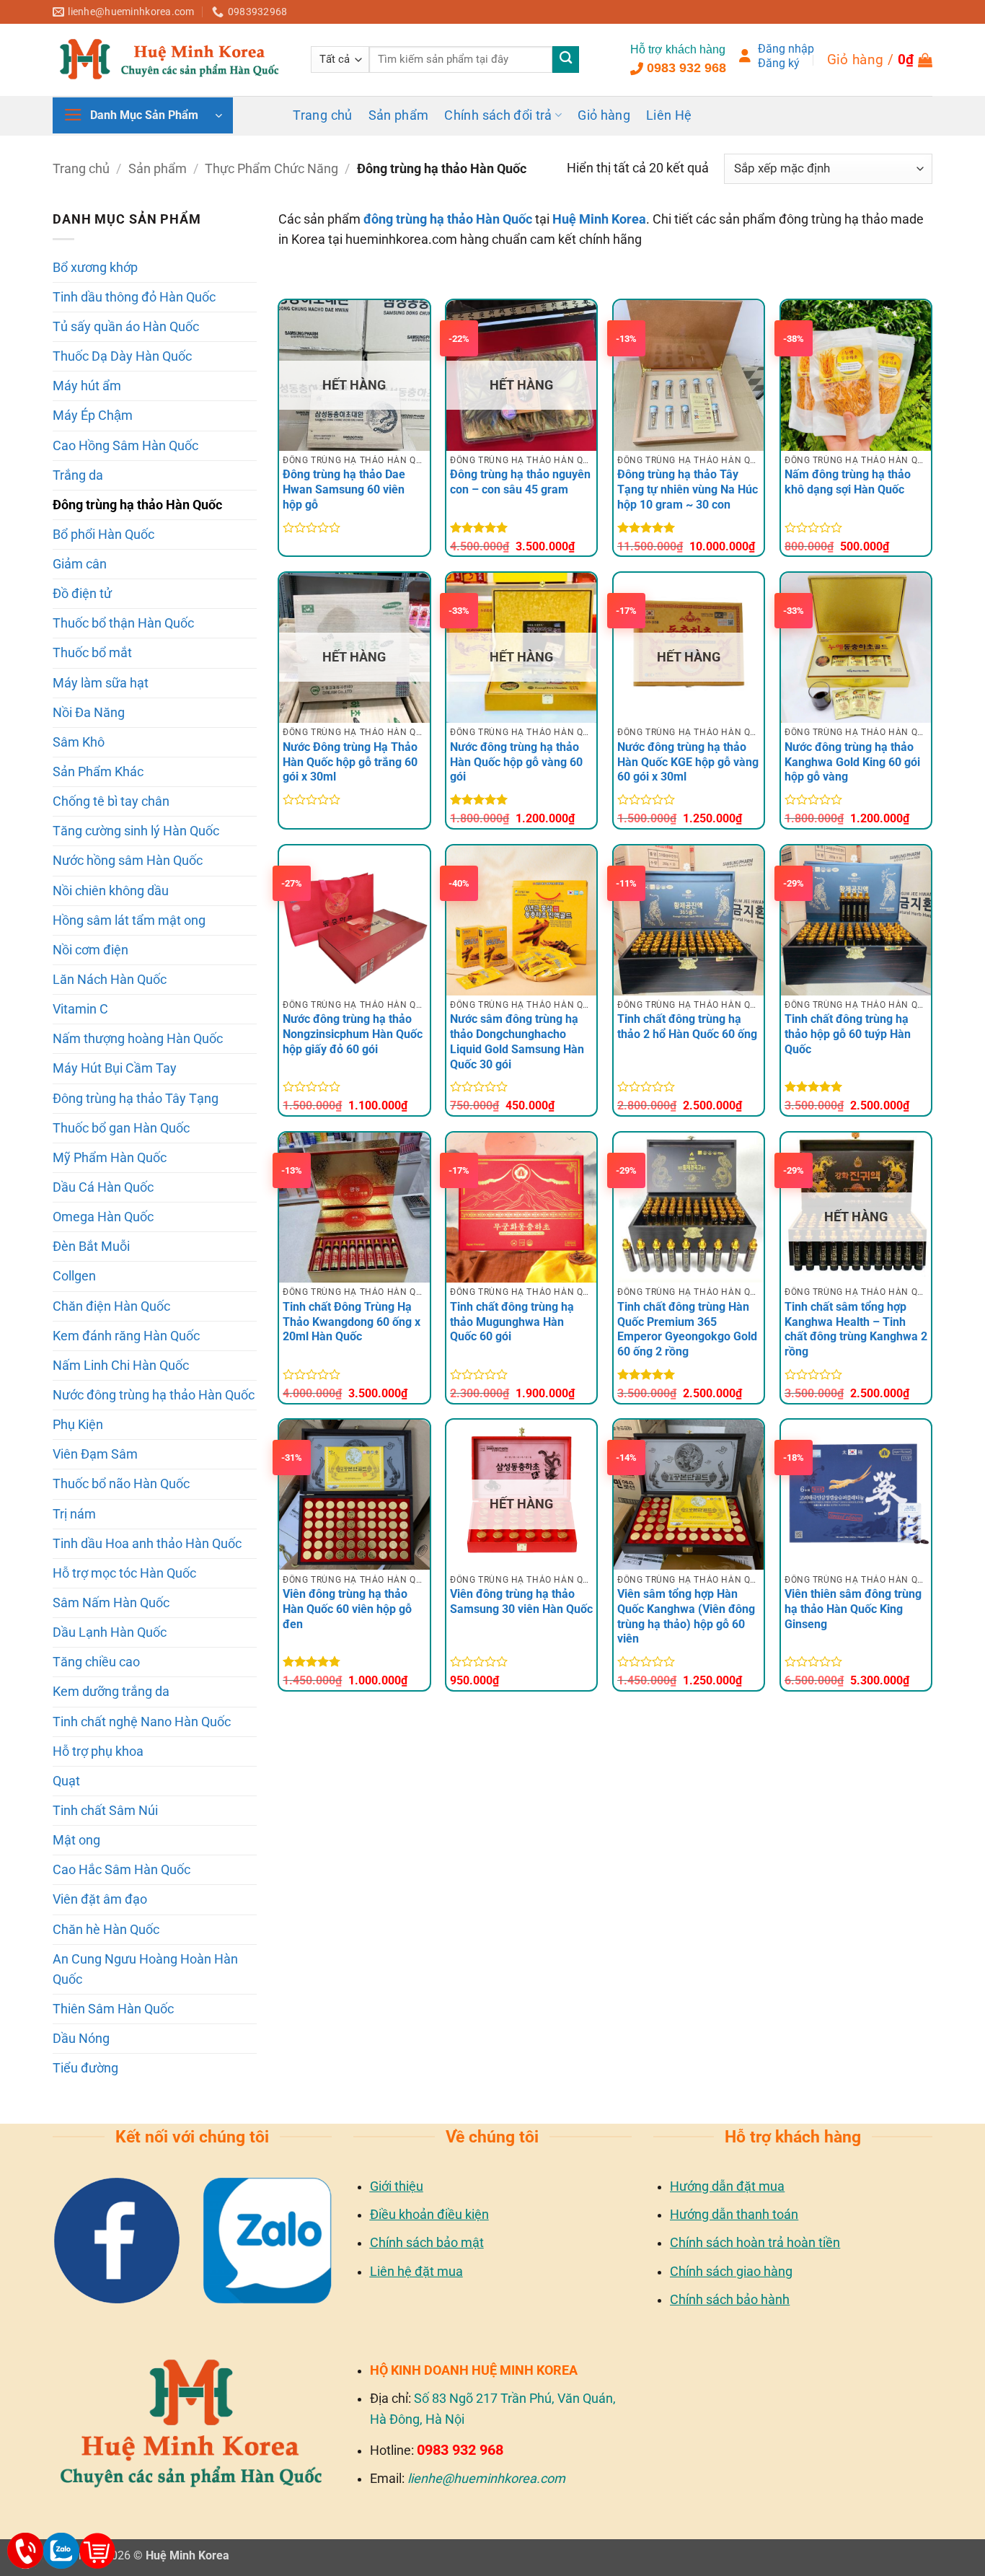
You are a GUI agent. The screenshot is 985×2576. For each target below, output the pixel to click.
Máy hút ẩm (87, 386)
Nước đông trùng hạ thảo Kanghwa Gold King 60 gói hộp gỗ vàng (852, 762)
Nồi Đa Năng (89, 713)
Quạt (66, 1781)
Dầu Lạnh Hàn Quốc (110, 1632)
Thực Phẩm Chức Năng (271, 169)
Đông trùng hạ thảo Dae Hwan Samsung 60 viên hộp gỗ (344, 489)
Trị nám (74, 1514)
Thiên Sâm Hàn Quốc (113, 2009)
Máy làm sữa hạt (101, 683)
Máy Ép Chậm (93, 416)
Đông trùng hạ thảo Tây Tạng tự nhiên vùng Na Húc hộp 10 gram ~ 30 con (688, 489)
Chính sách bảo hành (730, 2299)
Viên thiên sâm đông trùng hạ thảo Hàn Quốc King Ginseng (853, 1609)
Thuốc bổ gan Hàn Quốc (121, 1128)
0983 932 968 (686, 68)
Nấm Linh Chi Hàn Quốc (121, 1366)
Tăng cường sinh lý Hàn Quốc (136, 831)
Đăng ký (779, 63)
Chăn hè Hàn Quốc (106, 1930)
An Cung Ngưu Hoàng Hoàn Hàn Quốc (145, 1969)
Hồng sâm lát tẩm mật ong (129, 920)
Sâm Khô (79, 742)
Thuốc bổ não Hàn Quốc (121, 1484)
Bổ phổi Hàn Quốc (103, 535)
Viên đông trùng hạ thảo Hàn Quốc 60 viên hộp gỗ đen (347, 1609)
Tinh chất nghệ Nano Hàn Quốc (142, 1722)
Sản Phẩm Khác (98, 772)
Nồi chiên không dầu (111, 891)
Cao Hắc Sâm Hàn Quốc (122, 1870)
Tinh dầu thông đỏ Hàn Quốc (134, 297)
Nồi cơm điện (90, 950)
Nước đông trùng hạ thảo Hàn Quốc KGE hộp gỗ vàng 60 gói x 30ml (688, 762)
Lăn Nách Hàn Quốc (110, 980)
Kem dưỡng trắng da (111, 1692)
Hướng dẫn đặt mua (727, 2186)
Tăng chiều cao (96, 1662)
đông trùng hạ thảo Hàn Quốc (448, 219)
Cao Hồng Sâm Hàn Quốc (125, 446)
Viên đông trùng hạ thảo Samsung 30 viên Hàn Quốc (521, 1601)
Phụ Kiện (78, 1425)
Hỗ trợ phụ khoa (98, 1751)
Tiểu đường (85, 2068)
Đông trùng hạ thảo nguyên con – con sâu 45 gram (520, 482)
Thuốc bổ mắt (92, 653)
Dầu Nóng (81, 2039)
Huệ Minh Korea (599, 219)
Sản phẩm (399, 115)
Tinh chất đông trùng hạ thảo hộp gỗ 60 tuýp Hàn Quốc (848, 1034)
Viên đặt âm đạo (100, 1899)
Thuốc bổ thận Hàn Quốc (123, 623)
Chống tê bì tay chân (111, 801)
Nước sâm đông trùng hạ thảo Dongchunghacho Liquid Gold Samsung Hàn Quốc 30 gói (517, 1041)
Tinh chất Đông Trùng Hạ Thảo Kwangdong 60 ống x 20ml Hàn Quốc (352, 1322)
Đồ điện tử (82, 594)
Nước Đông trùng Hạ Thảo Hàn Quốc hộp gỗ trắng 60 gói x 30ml (350, 762)
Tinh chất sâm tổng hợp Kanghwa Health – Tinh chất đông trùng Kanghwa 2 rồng (856, 1329)
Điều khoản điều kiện (429, 2214)
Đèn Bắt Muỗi (91, 1247)
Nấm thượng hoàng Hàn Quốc (138, 1039)
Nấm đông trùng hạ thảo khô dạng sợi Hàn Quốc (848, 482)
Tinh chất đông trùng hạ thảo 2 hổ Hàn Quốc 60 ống (687, 1027)
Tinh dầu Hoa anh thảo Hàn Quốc (147, 1544)
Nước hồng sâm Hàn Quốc (128, 861)
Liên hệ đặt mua (416, 2271)
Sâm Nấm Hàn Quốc (111, 1603)
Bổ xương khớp (95, 268)
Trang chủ (322, 115)
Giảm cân (80, 564)
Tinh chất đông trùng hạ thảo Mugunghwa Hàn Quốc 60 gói (512, 1322)
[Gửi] (566, 60)
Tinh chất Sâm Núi (105, 1811)
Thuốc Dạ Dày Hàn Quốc (122, 356)
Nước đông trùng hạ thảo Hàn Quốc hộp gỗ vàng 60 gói (516, 762)
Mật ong (76, 1840)
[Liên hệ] (25, 2551)
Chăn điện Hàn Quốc (111, 1306)
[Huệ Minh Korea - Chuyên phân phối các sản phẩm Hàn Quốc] (171, 59)
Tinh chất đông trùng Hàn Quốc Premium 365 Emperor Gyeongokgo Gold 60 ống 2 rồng (687, 1329)
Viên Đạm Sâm (95, 1454)
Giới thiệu (397, 2186)
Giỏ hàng (604, 115)
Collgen (74, 1276)
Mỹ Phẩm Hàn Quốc (110, 1158)
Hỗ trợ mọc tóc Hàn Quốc (124, 1573)
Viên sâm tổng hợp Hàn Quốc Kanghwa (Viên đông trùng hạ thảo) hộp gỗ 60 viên (686, 1616)
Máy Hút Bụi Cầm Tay (115, 1068)
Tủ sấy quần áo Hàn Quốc (126, 327)
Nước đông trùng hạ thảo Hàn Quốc (154, 1395)
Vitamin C (80, 1009)
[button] (880, 60)
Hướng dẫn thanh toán (734, 2214)
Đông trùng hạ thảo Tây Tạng (136, 1099)
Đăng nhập (786, 49)
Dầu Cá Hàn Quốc (103, 1187)
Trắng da (78, 475)
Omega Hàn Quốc (103, 1217)
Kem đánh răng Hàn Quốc (126, 1336)
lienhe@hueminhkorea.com (486, 2478)
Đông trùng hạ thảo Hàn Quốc (137, 505)
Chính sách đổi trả (498, 115)
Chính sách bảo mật (427, 2242)
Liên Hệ (669, 115)
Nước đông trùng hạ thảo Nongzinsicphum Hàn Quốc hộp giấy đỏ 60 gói (353, 1034)
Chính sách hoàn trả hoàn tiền (755, 2242)
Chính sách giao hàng (731, 2271)
